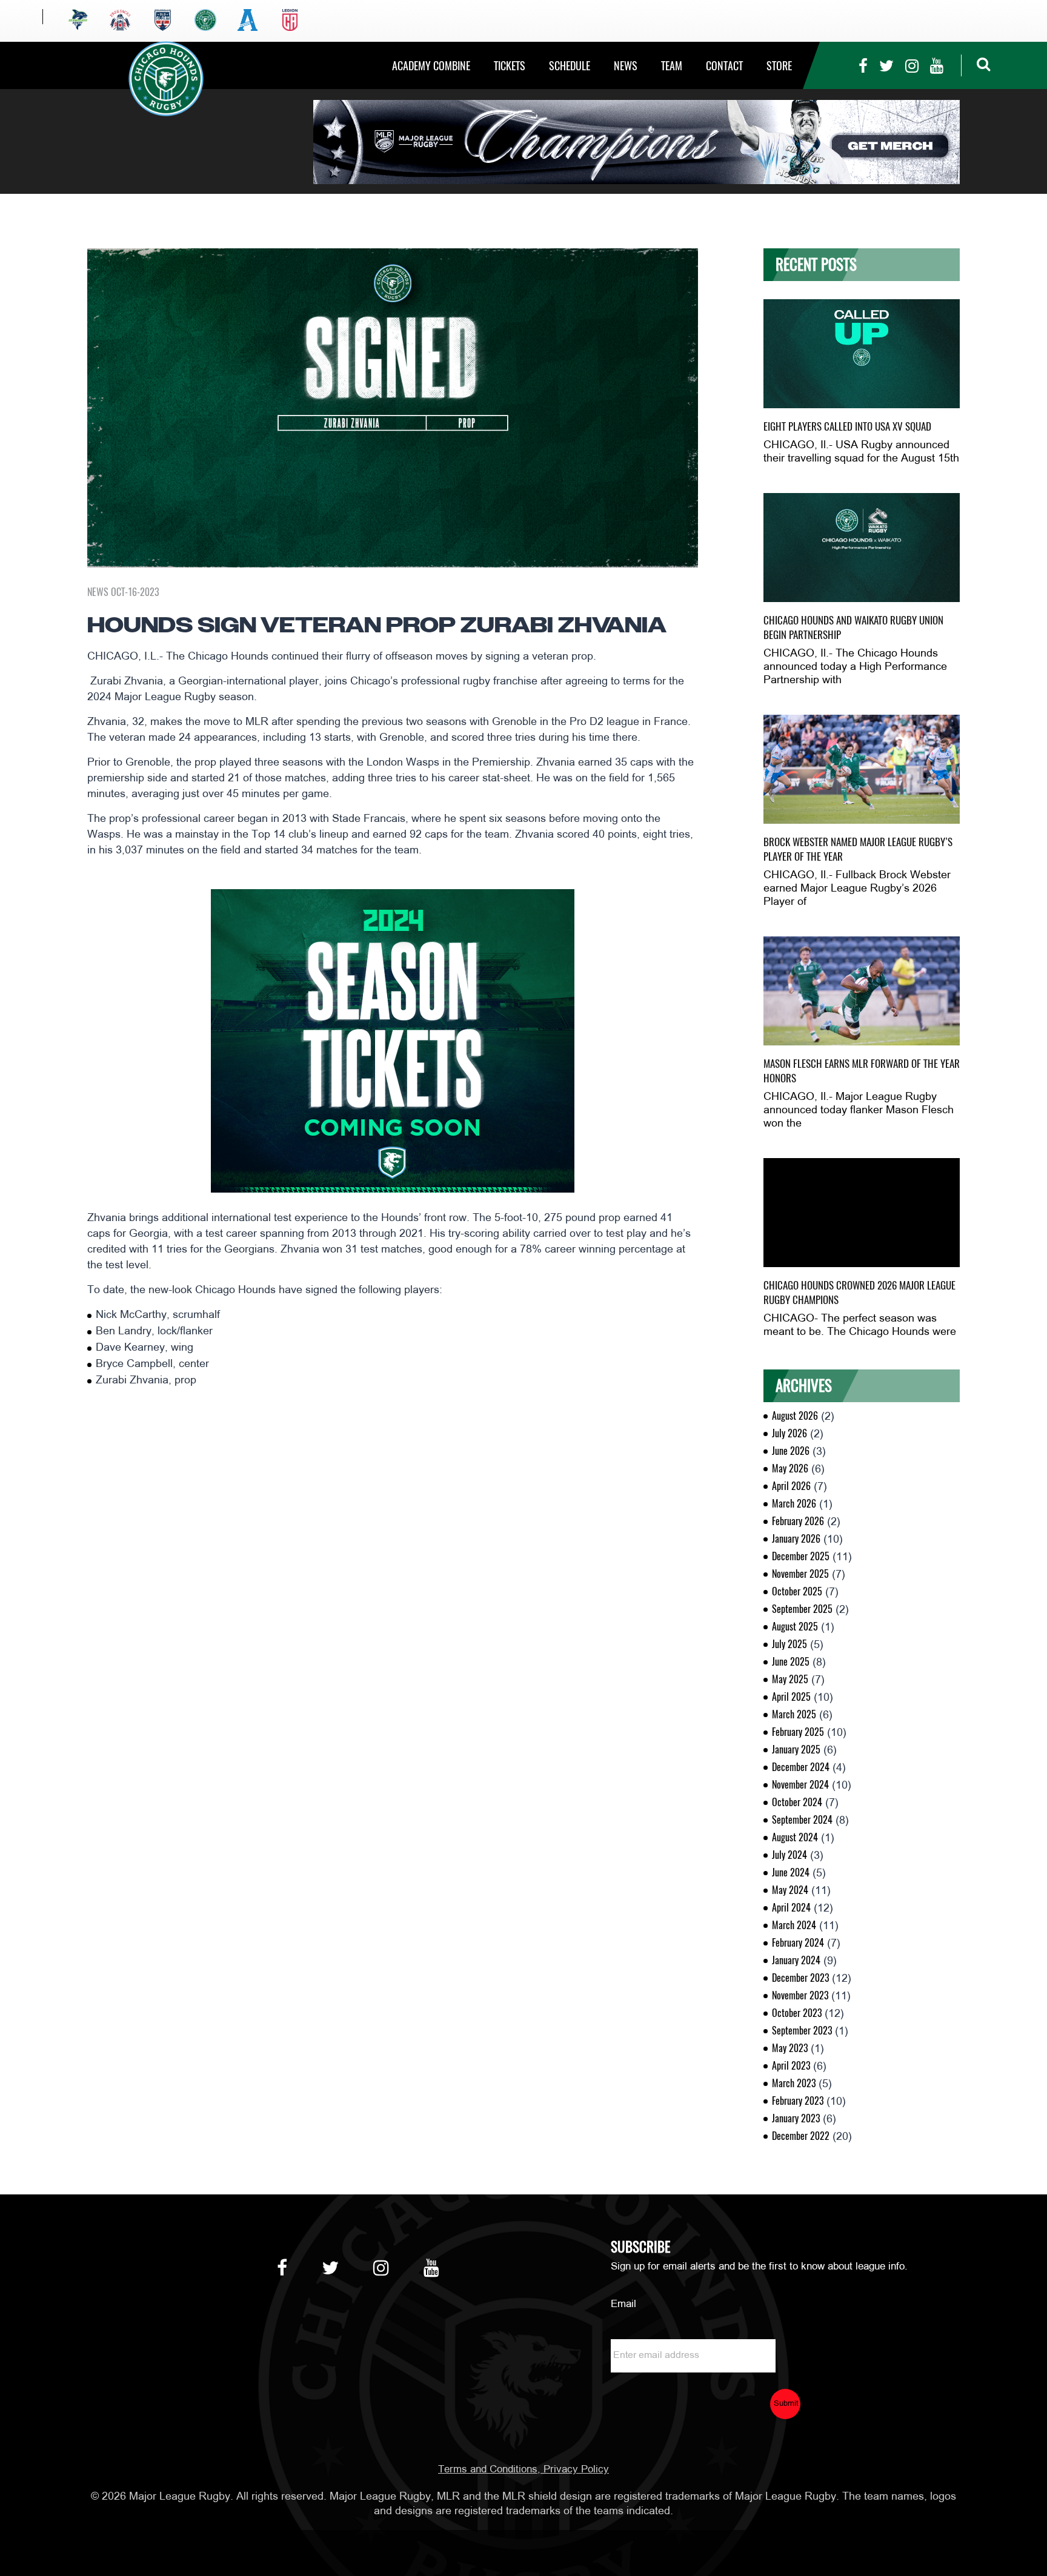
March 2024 (794, 1925)
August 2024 (795, 1837)
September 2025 (802, 1609)
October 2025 (797, 1591)
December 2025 (801, 1556)
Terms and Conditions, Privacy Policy (523, 2470)
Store (779, 66)
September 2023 (802, 2031)
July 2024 (789, 1855)
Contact (724, 66)
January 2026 (796, 1539)
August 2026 (795, 1416)
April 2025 (791, 1697)
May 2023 (790, 2048)
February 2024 (798, 1943)
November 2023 (800, 1995)
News (626, 66)
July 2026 (789, 1433)
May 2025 (790, 1679)
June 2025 (791, 1662)
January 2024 (796, 1960)
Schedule (570, 66)
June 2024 (791, 1872)
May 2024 (790, 1890)
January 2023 (796, 2118)
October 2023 (797, 2013)
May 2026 (790, 1468)
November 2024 (800, 1785)
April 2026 (791, 1486)
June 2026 (791, 1451)
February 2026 (798, 1521)
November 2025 (800, 1574)
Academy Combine (431, 66)
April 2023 (791, 2066)
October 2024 (797, 1802)
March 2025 (794, 1714)
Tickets (510, 66)
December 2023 (800, 1978)
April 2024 (791, 1908)
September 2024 (802, 1820)
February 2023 (798, 2101)
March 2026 (794, 1504)
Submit (786, 2404)
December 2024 (801, 1767)
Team (672, 66)
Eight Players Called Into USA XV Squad (847, 426)
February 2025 (798, 1732)
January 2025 (796, 1750)
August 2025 (795, 1627)
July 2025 (789, 1644)
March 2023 (794, 2083)
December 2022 (801, 2136)
